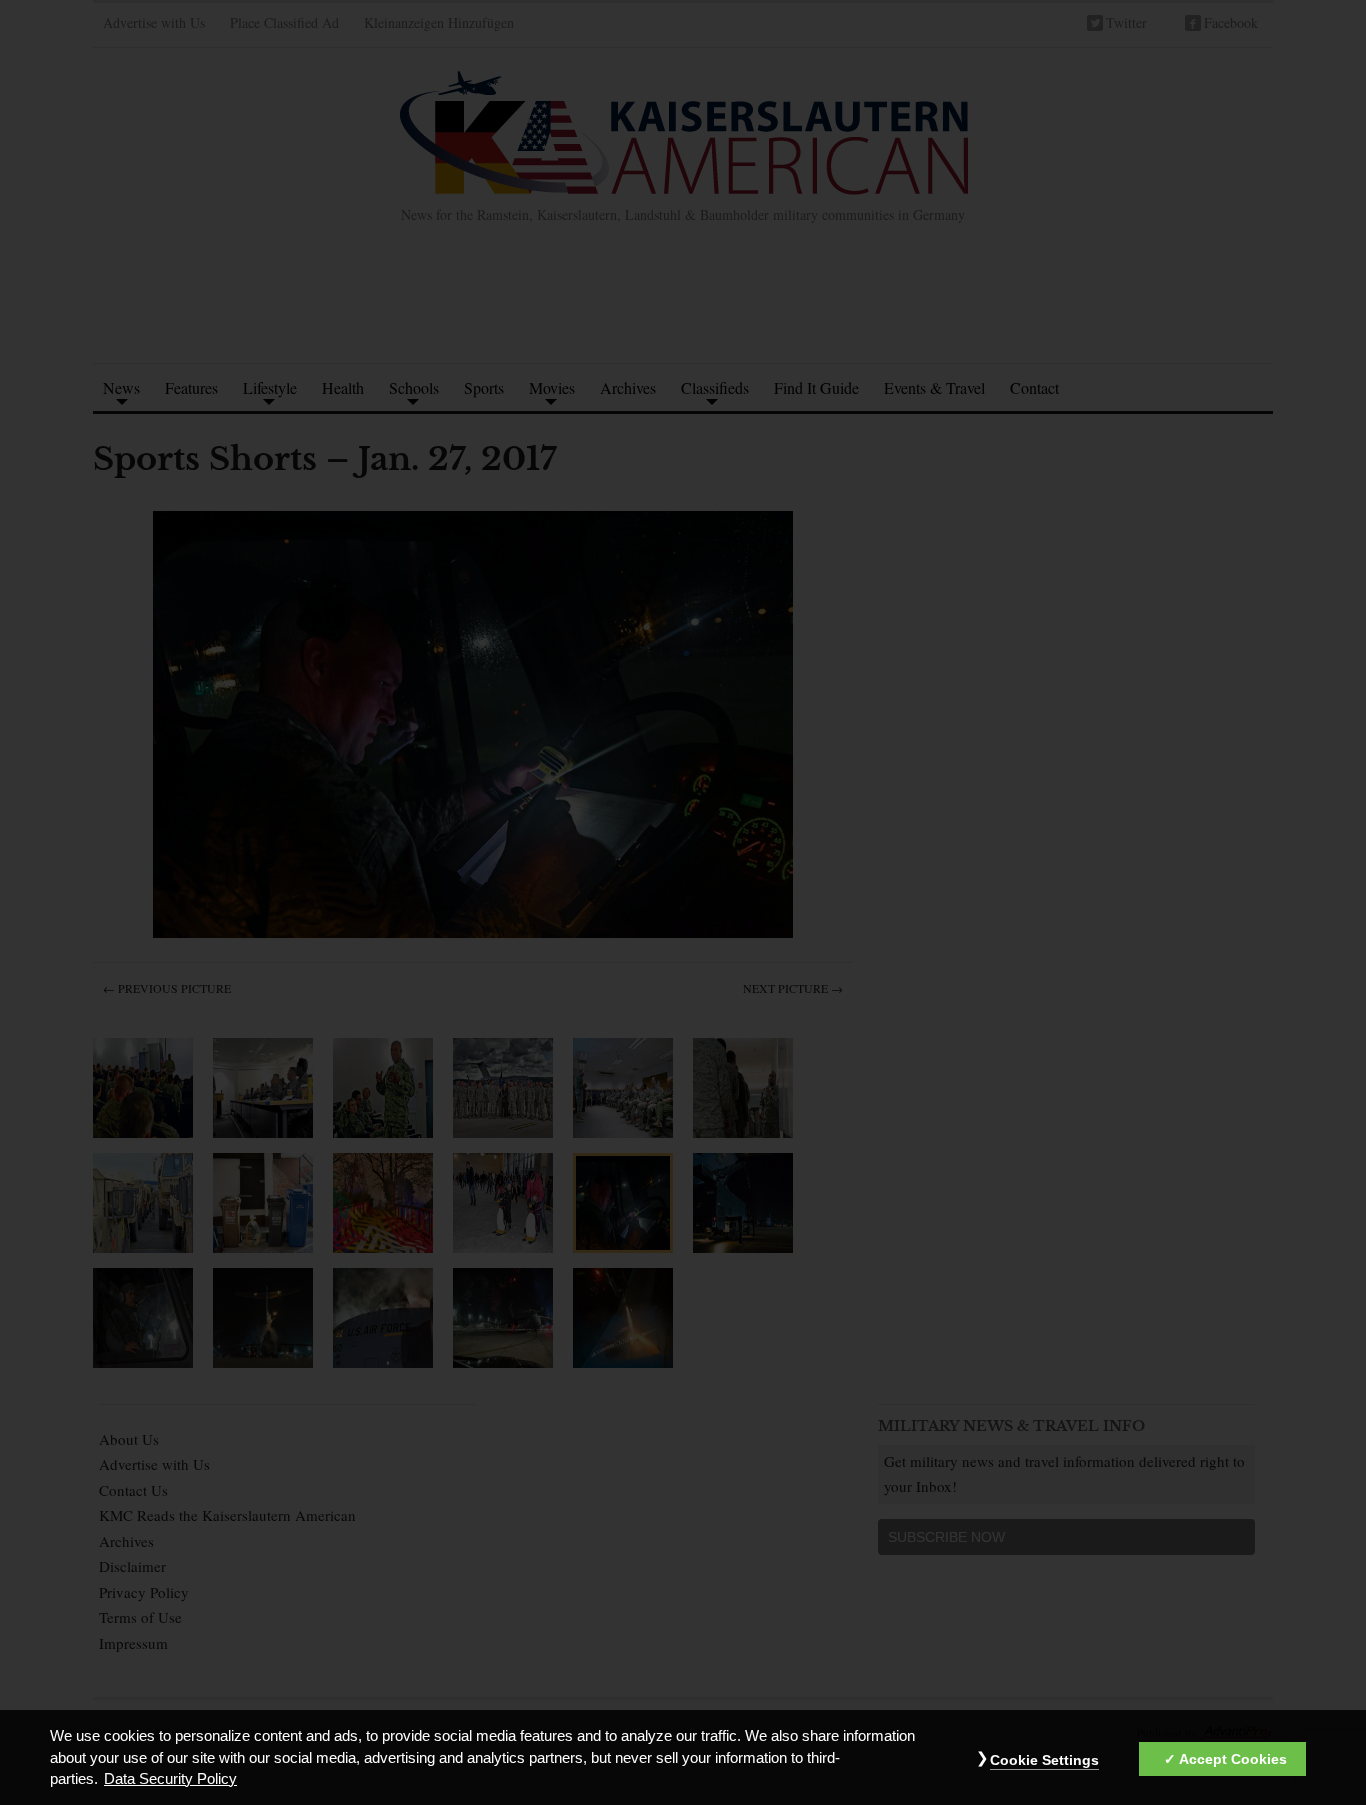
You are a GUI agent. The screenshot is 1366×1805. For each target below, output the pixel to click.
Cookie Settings (1044, 1760)
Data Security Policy (170, 1779)
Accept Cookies (1233, 1759)
